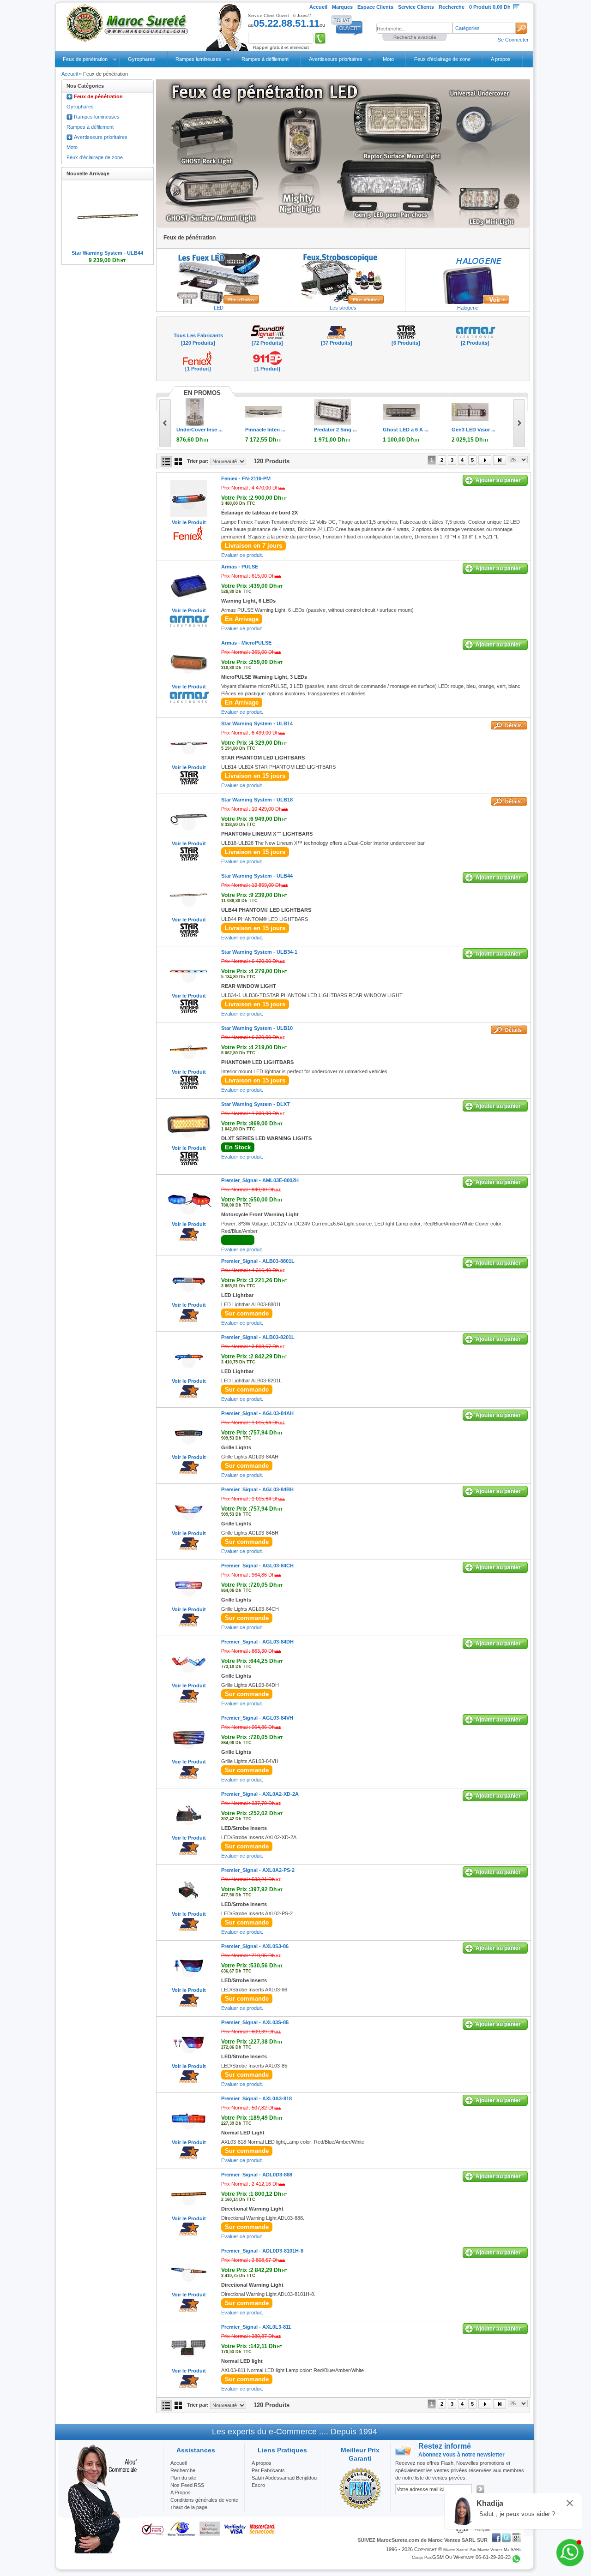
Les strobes (343, 308)
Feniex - (246, 478)
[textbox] (414, 28)
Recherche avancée (415, 37)
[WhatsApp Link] (570, 2553)
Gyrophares (142, 59)
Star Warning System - (257, 723)
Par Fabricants (268, 2470)
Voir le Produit (189, 522)
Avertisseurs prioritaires (336, 59)
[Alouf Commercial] (100, 2552)
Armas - (240, 567)
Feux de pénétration (85, 59)
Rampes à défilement (265, 59)
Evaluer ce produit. (242, 555)
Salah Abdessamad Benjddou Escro (284, 2481)
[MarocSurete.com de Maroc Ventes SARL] (129, 23)
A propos (501, 59)
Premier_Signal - (260, 1180)
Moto (388, 59)
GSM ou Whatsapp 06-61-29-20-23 (471, 2557)
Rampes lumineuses (198, 59)
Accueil (69, 74)
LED (219, 308)
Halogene (468, 308)
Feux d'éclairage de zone (442, 59)
